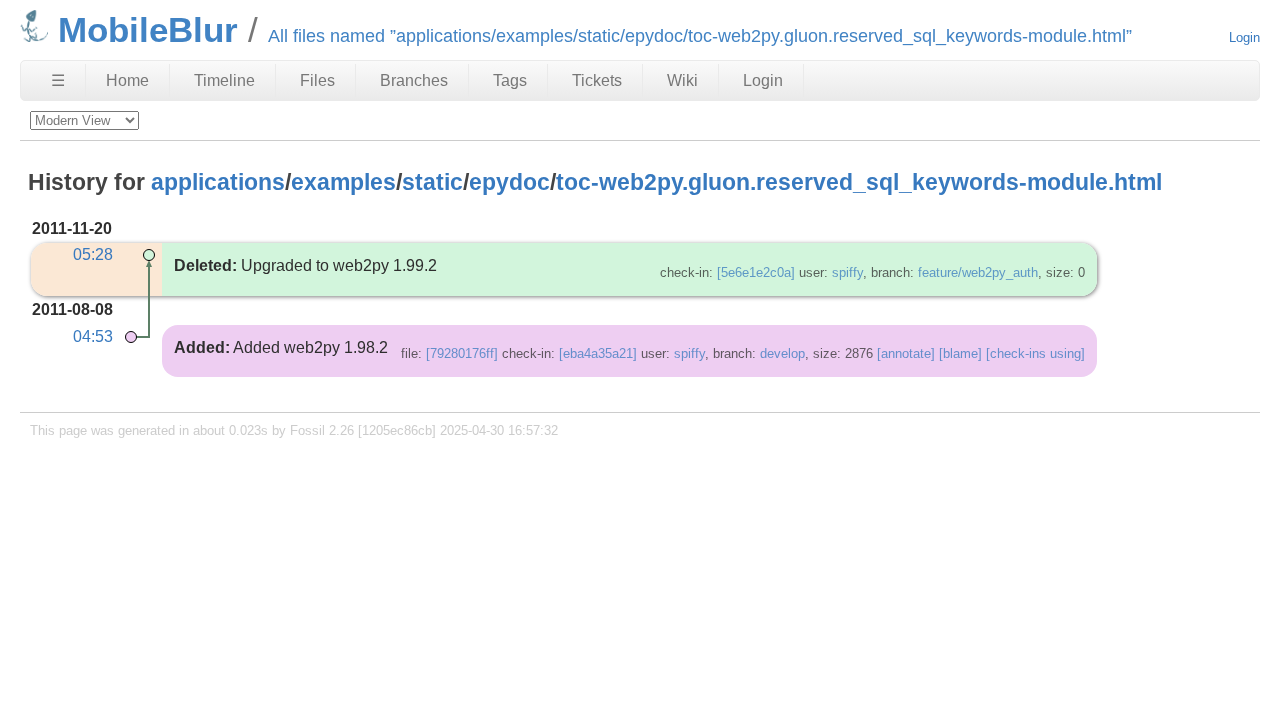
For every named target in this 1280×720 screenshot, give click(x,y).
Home (127, 80)
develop (782, 353)
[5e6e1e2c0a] (756, 272)
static (432, 182)
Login (1244, 37)
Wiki (682, 80)
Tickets (597, 80)
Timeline (224, 80)
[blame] (960, 353)
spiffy (847, 272)
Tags (510, 80)
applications (218, 182)
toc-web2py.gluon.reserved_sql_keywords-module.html (859, 182)
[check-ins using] (1035, 353)
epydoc (509, 182)
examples (343, 182)
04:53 (93, 336)
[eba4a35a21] (598, 353)
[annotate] (906, 353)
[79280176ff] (462, 353)
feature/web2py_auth (978, 272)
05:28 (93, 254)
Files (317, 80)
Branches (414, 80)
